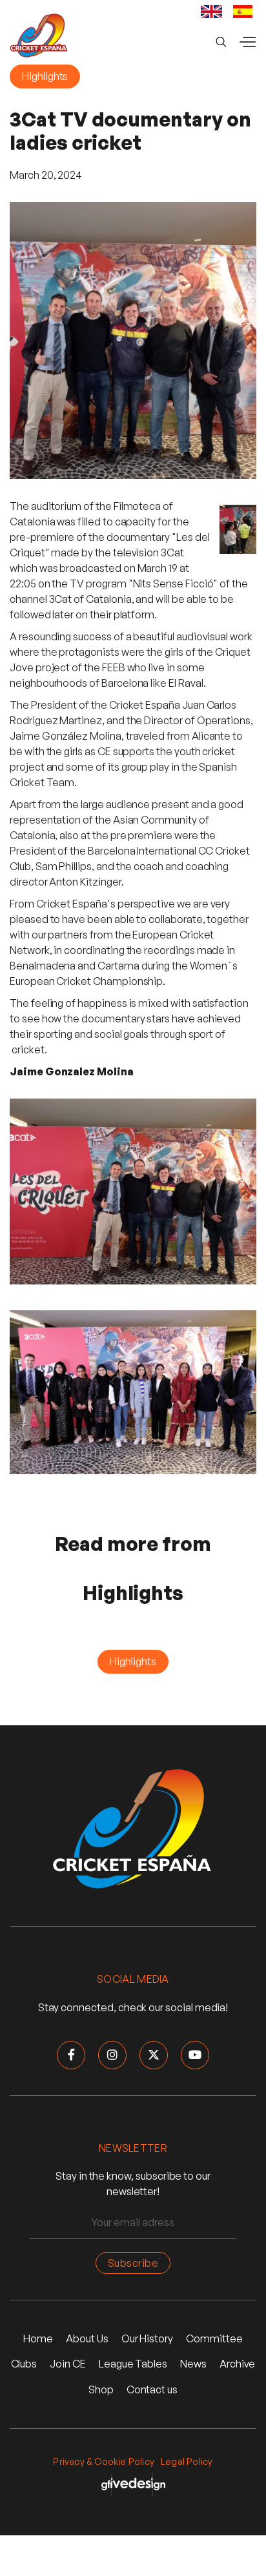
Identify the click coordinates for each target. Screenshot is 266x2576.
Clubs (24, 2364)
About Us (87, 2338)
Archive (238, 2364)
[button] (247, 42)
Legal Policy (187, 2461)
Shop (101, 2389)
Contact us (152, 2389)
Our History (147, 2338)
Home (38, 2338)
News (193, 2364)
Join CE (68, 2364)
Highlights (45, 76)
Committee (214, 2338)
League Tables (133, 2364)
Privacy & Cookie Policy (104, 2461)
